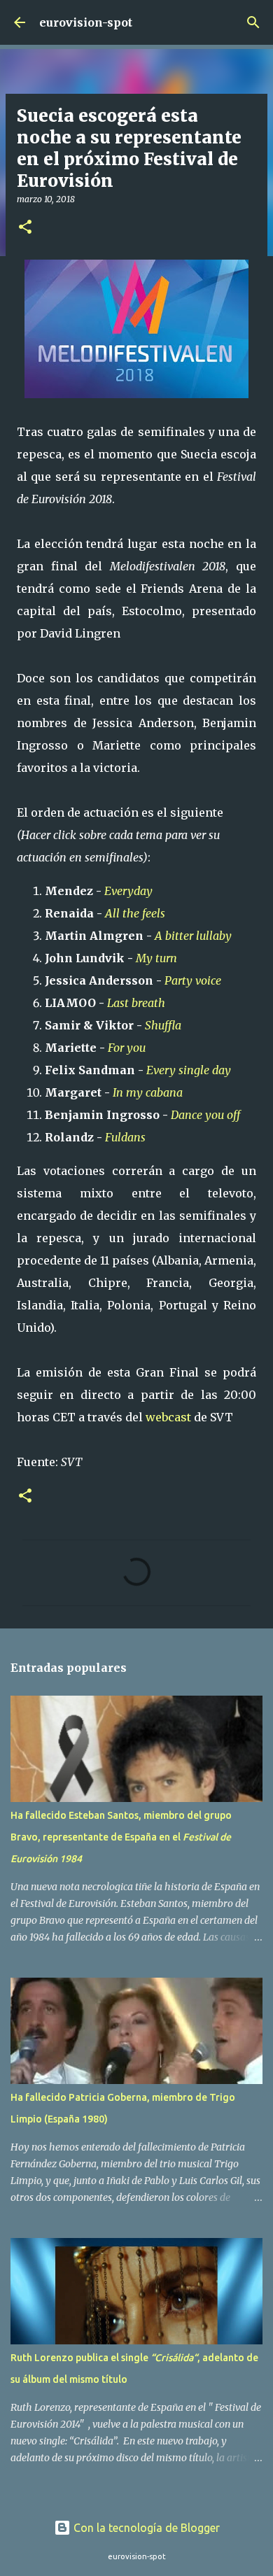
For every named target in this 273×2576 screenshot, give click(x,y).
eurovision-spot (86, 22)
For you (127, 1048)
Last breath (136, 1003)
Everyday (128, 891)
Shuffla (163, 1025)
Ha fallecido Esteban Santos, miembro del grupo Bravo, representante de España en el (121, 1837)
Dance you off (205, 1115)
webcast (168, 1417)
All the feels (135, 913)
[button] (25, 228)
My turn (156, 958)
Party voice (193, 980)
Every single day (189, 1070)
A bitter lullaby (193, 936)
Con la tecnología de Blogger (145, 2528)
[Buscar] (253, 22)
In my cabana (148, 1092)
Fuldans (125, 1137)
